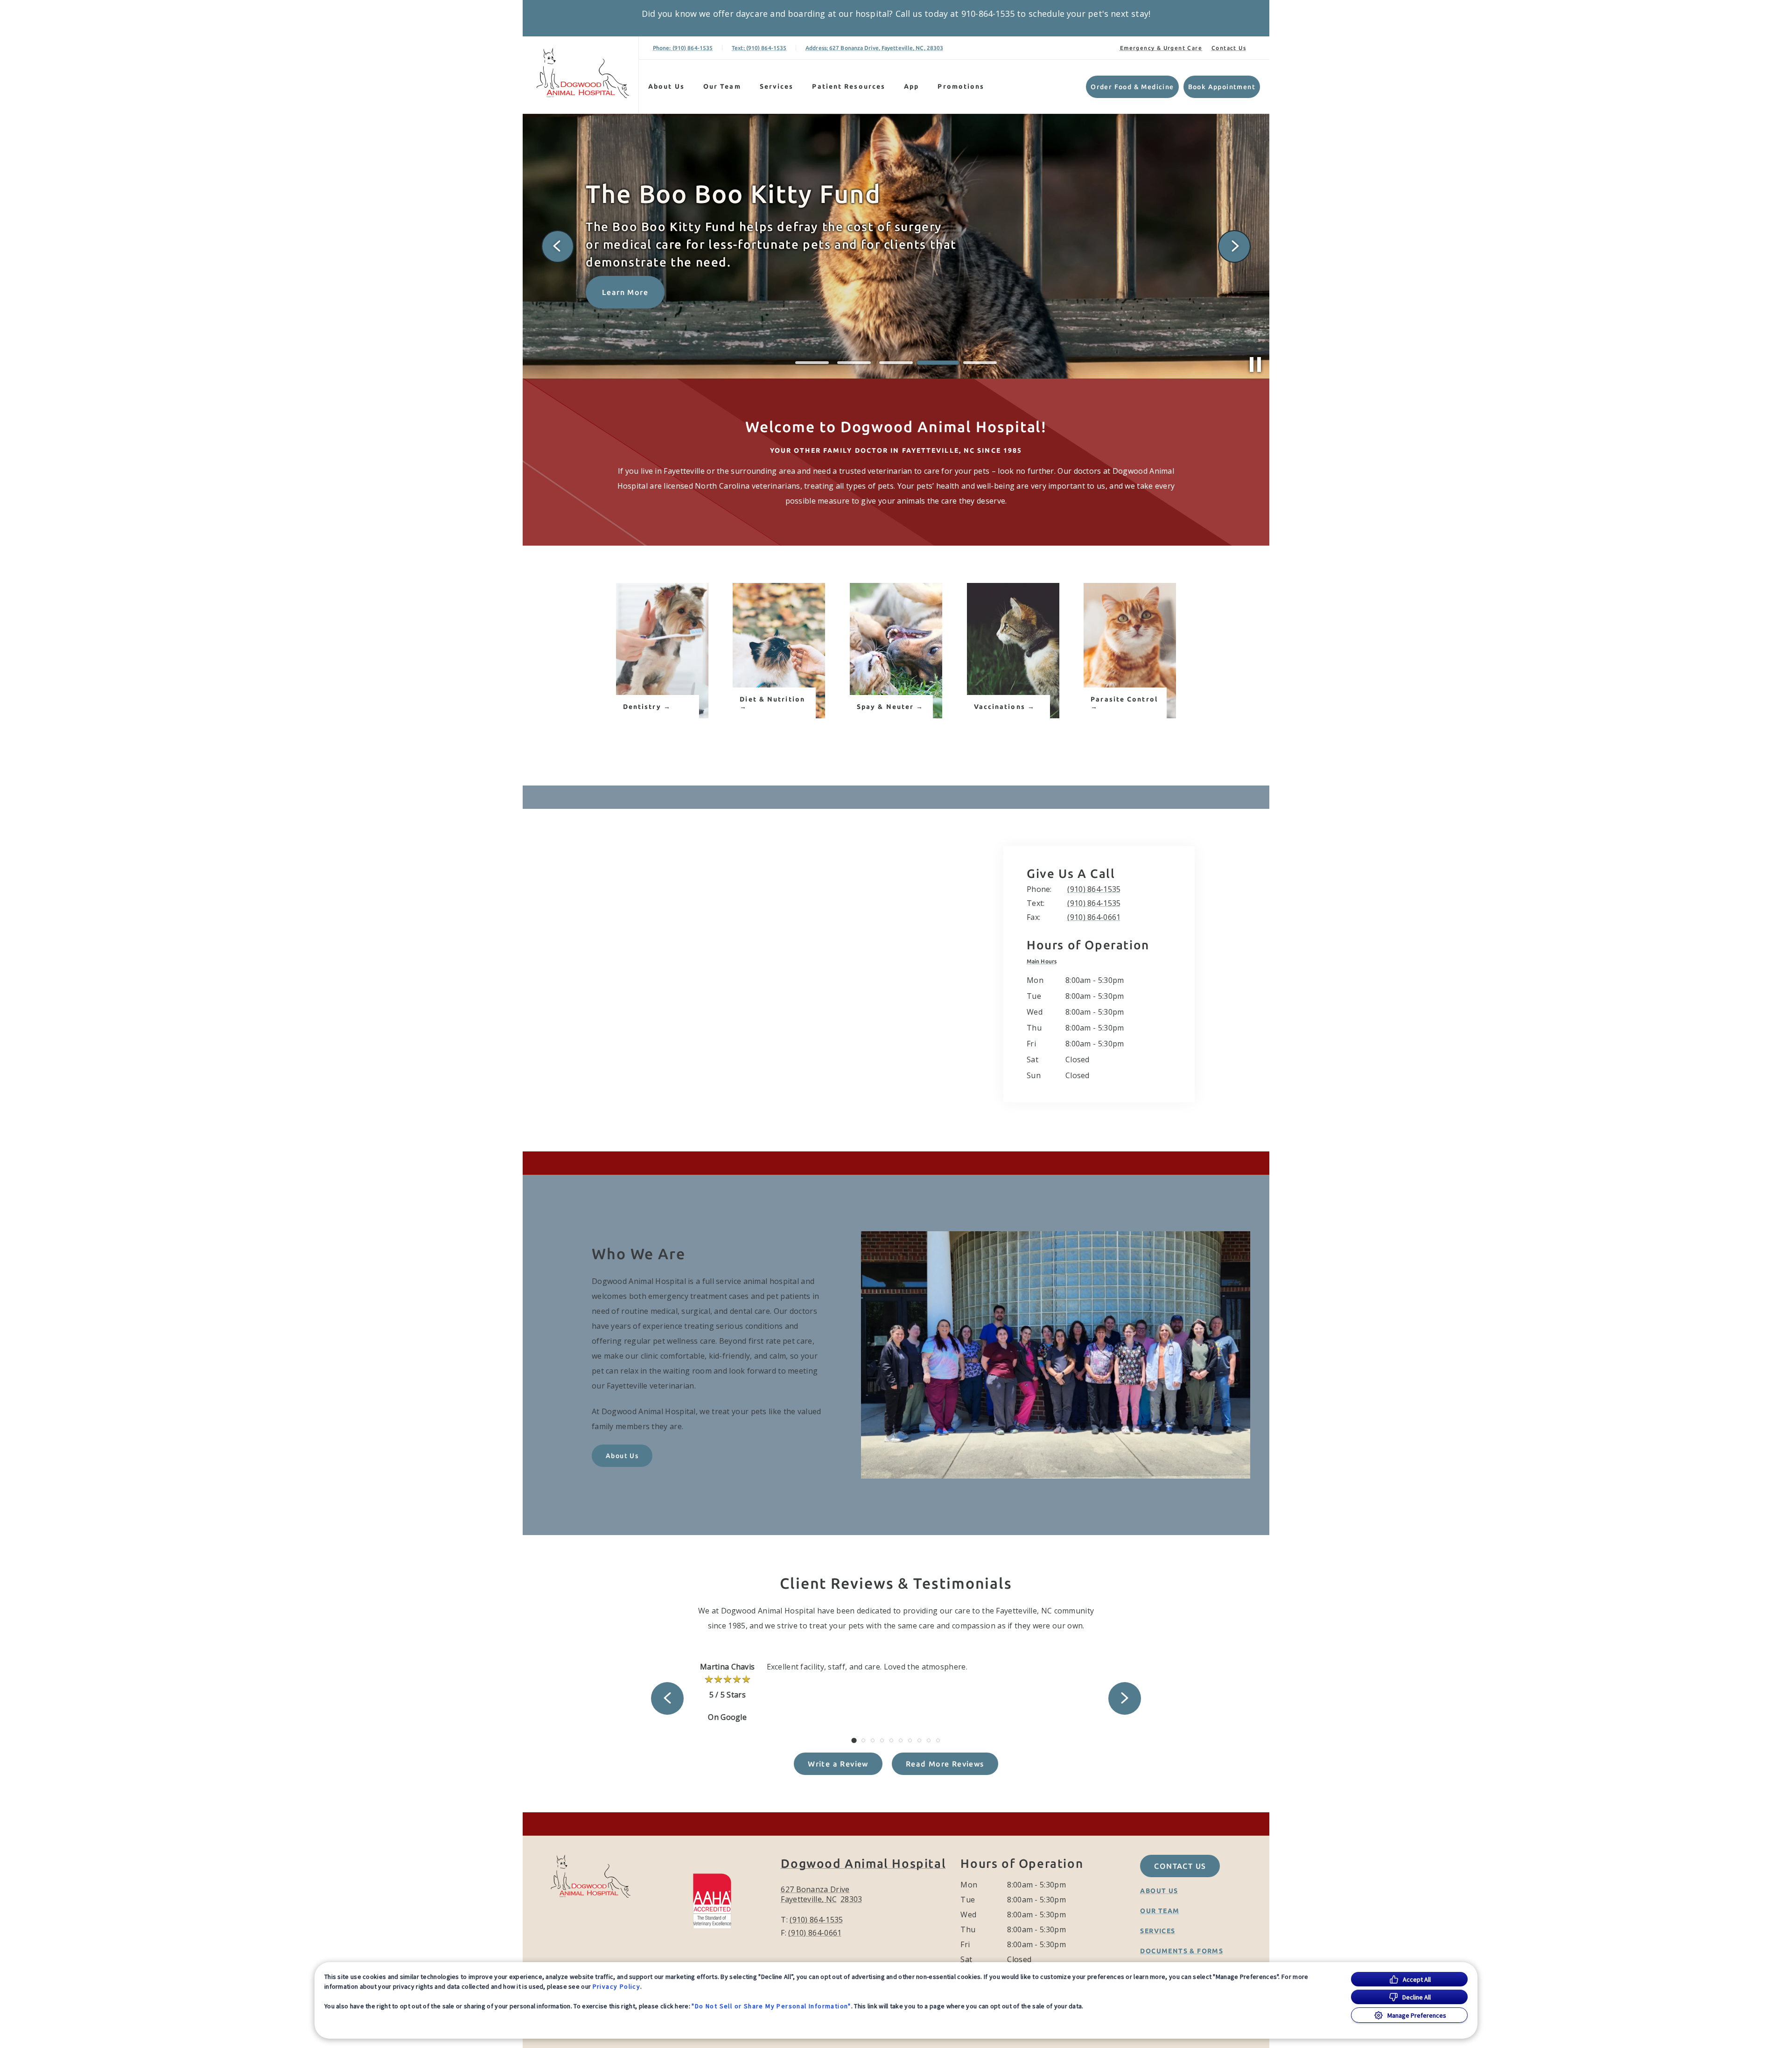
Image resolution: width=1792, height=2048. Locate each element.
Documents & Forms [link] (1182, 1951)
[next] (1234, 246)
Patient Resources (849, 86)
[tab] (1044, 961)
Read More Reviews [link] (945, 1764)
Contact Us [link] (1229, 48)
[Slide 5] (980, 363)
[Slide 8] (919, 1740)
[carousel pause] (1255, 365)
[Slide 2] (854, 363)
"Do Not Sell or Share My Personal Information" (771, 2006)
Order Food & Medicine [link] (1132, 87)
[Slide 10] (938, 1740)
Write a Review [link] (838, 1764)
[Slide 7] (910, 1740)
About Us (666, 86)
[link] (583, 73)
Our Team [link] (722, 86)
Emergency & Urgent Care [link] (1161, 48)
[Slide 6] (901, 1740)
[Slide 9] (929, 1740)
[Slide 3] (896, 363)
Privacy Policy (617, 1986)
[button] (717, 1900)
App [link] (911, 86)
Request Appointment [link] (647, 293)
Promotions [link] (961, 86)
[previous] (558, 246)
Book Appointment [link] (1222, 87)
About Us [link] (622, 1456)
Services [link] (777, 86)
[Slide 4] (938, 363)
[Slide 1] (812, 363)
